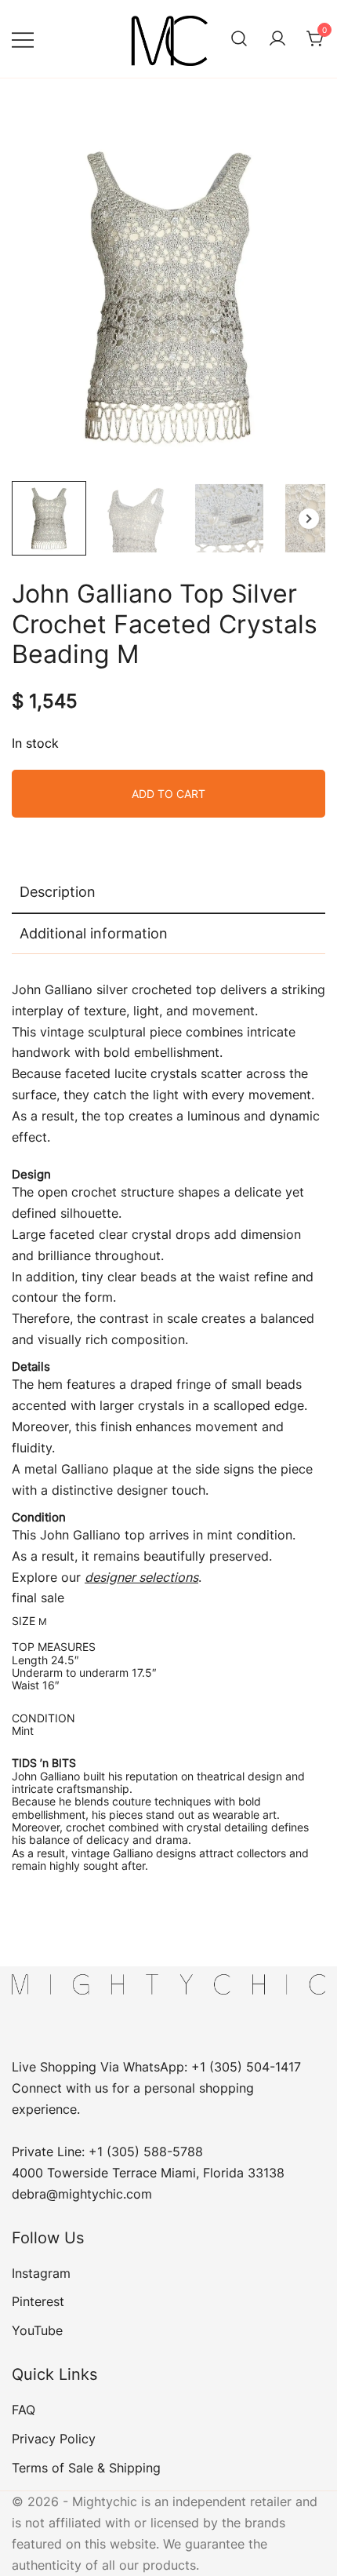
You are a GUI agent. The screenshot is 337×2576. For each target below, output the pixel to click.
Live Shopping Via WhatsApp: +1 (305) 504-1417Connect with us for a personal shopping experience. (156, 2088)
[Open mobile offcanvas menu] (23, 39)
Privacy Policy (54, 2439)
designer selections (141, 1577)
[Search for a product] (239, 39)
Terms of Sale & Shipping (86, 2468)
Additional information (94, 933)
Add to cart (168, 794)
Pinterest (38, 2301)
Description (58, 892)
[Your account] (277, 39)
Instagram (41, 2273)
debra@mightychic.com (82, 2194)
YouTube (37, 2330)
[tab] (168, 893)
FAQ (24, 2410)
